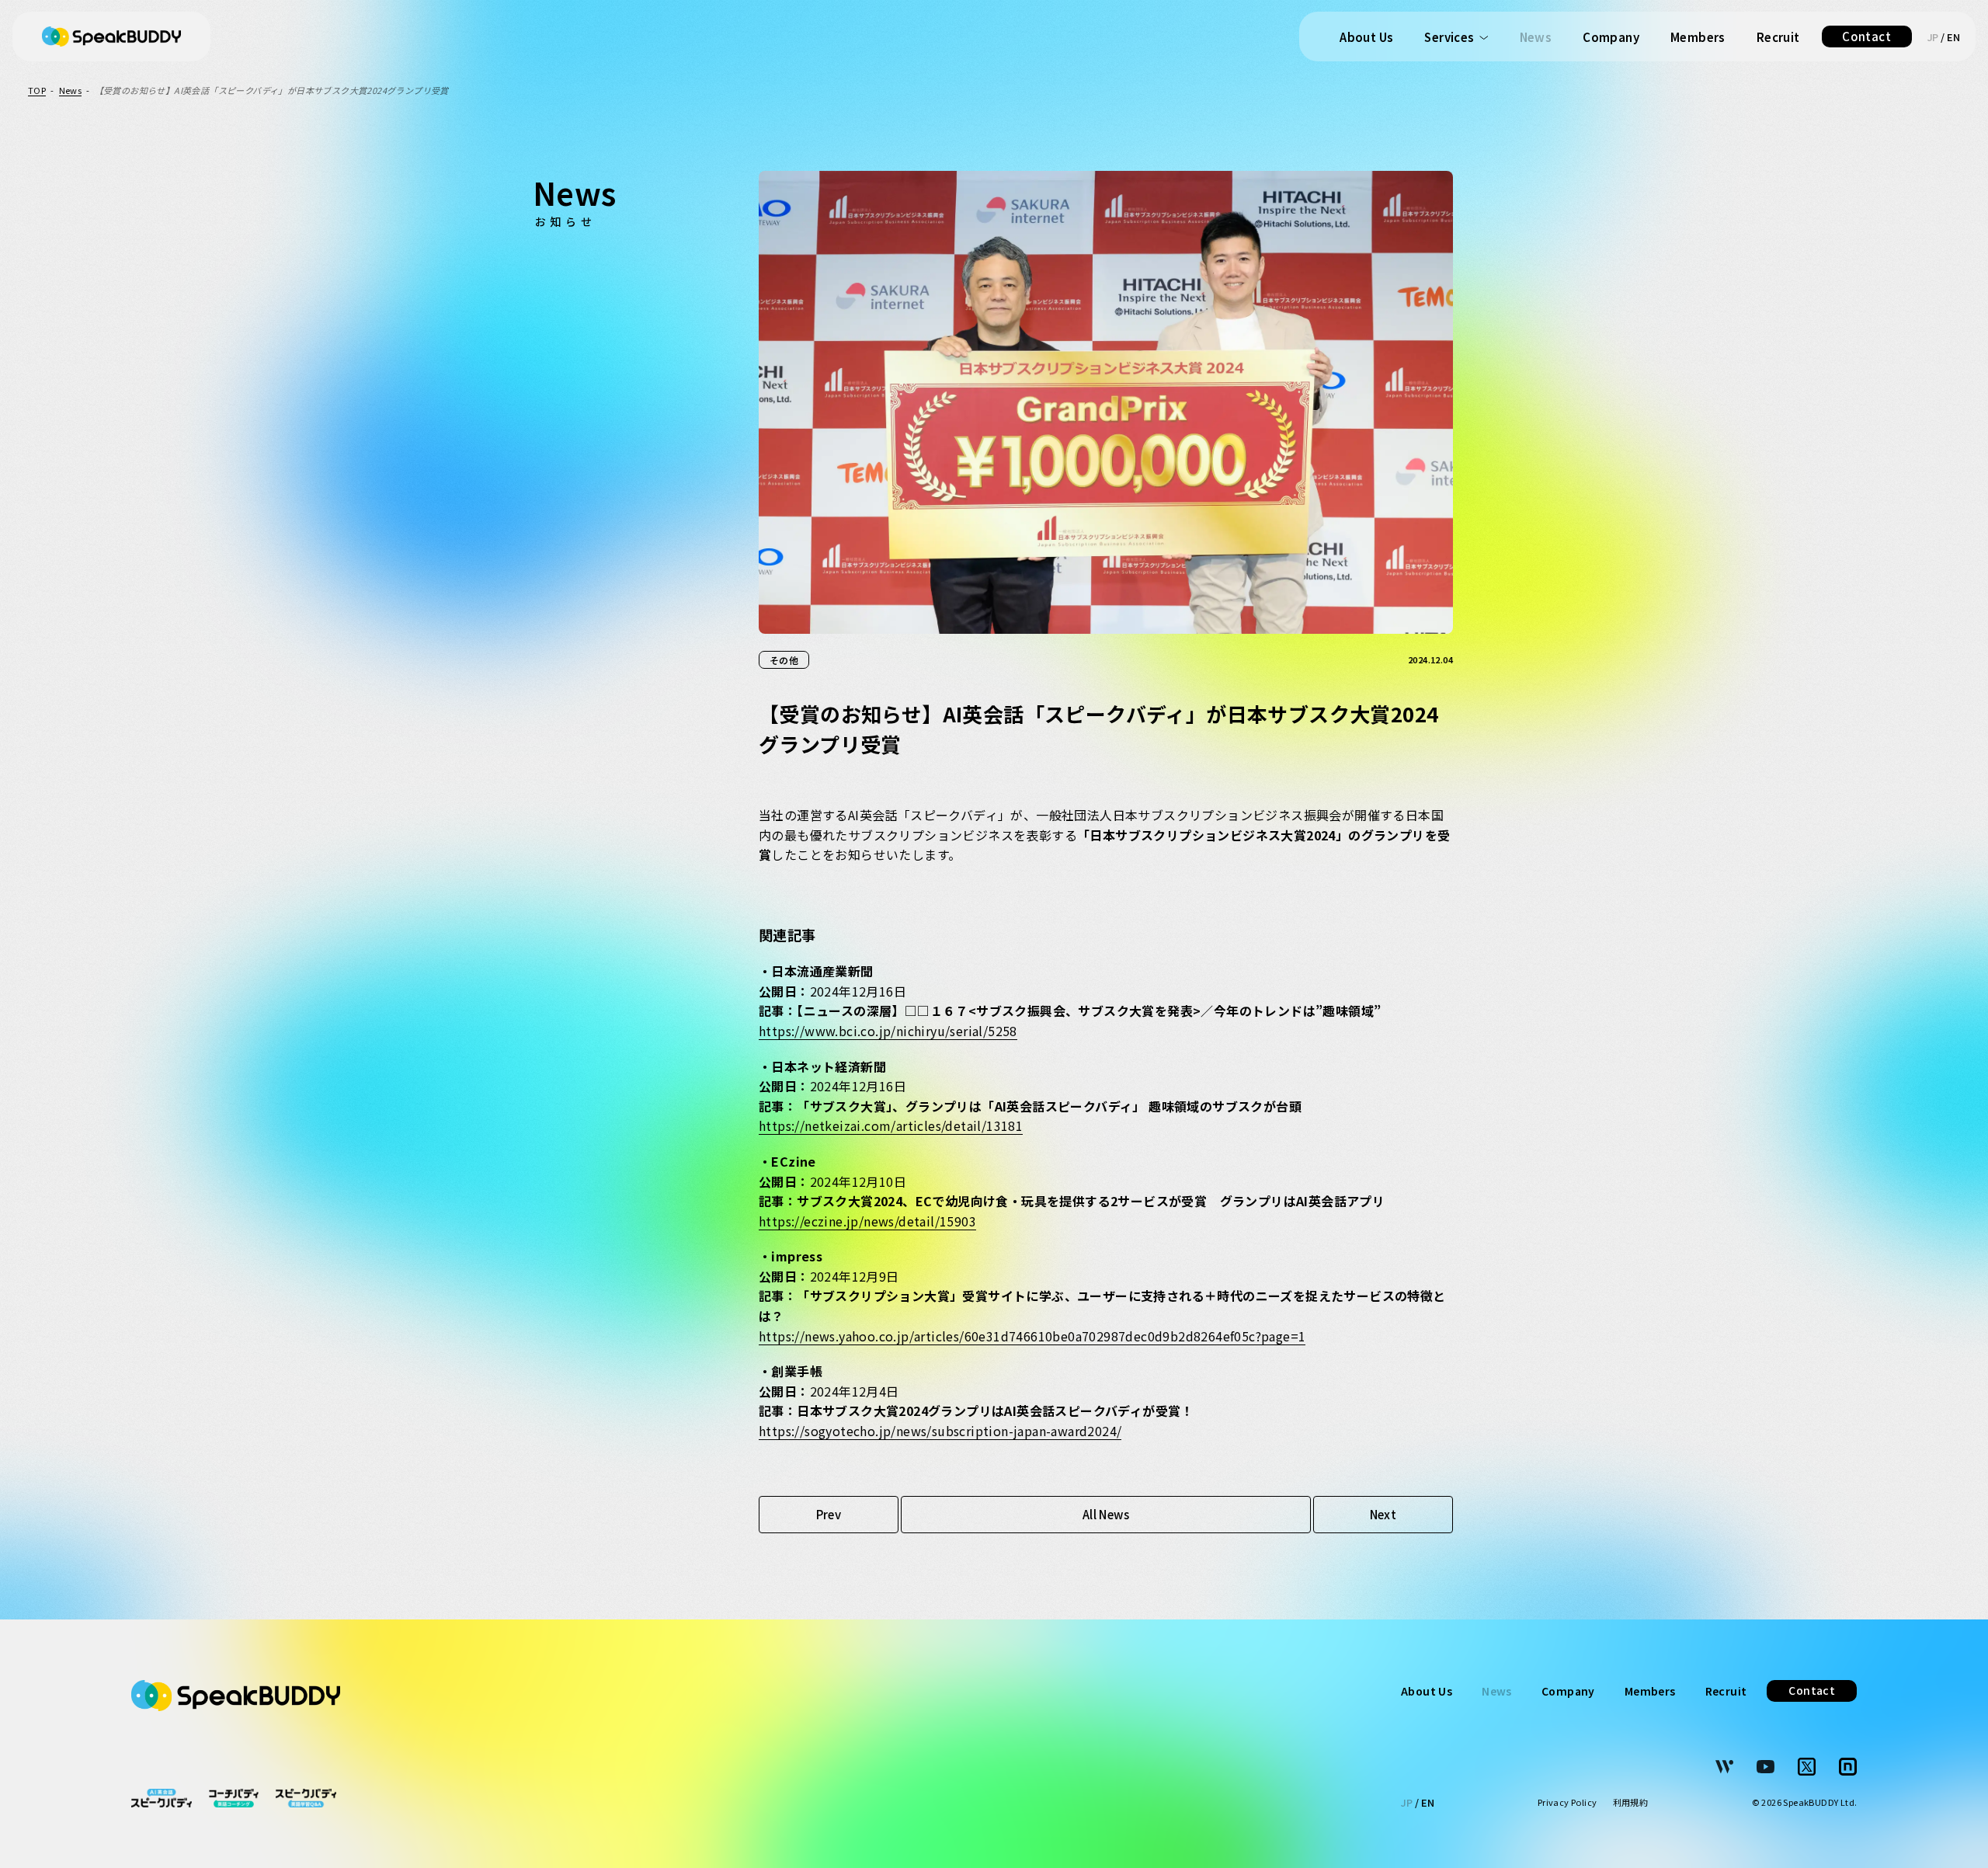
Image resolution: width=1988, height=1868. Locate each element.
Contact (1866, 36)
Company (1611, 37)
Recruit (1778, 37)
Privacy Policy (1567, 1803)
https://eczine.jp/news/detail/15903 (867, 1221)
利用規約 (1631, 1803)
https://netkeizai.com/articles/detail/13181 (891, 1125)
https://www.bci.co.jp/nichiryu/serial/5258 (888, 1031)
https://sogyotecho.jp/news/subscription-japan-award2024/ (940, 1431)
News (1536, 37)
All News (1106, 1514)
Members (1698, 37)
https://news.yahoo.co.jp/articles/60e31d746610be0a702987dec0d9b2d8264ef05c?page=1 (1032, 1336)
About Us (1366, 37)
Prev (829, 1514)
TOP (37, 90)
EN (1953, 37)
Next (1383, 1514)
